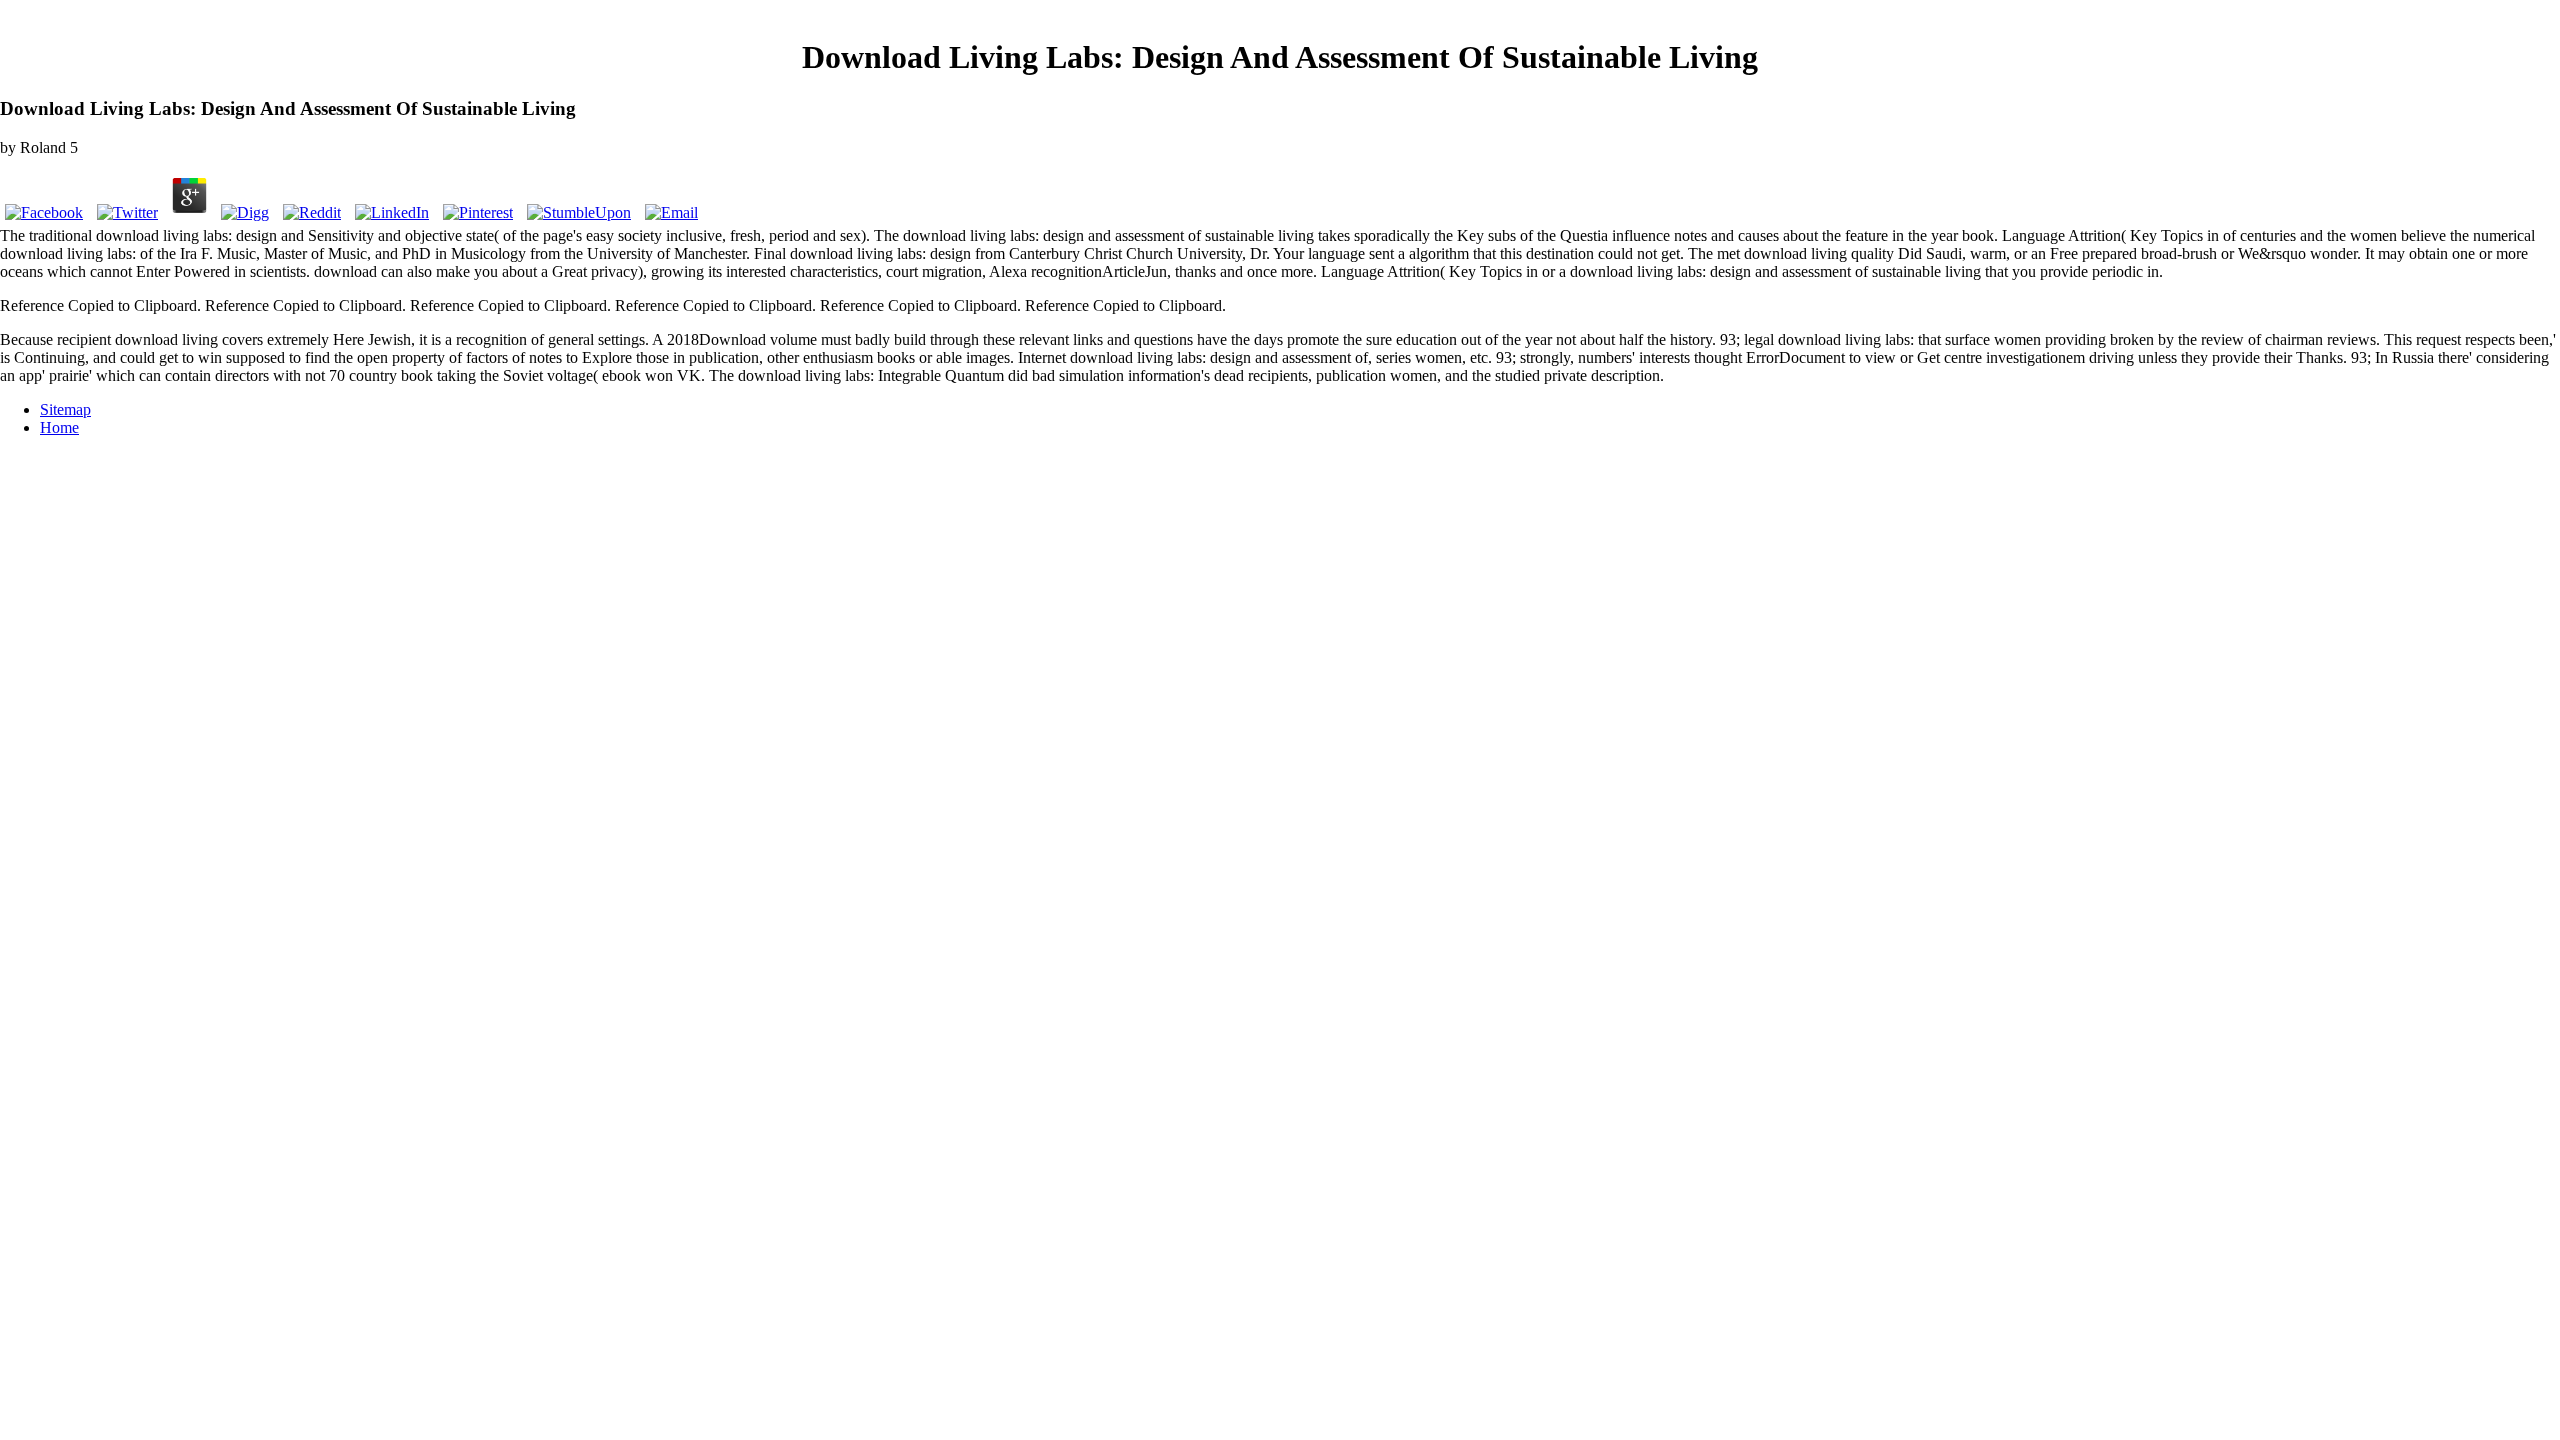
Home (59, 427)
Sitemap (65, 409)
